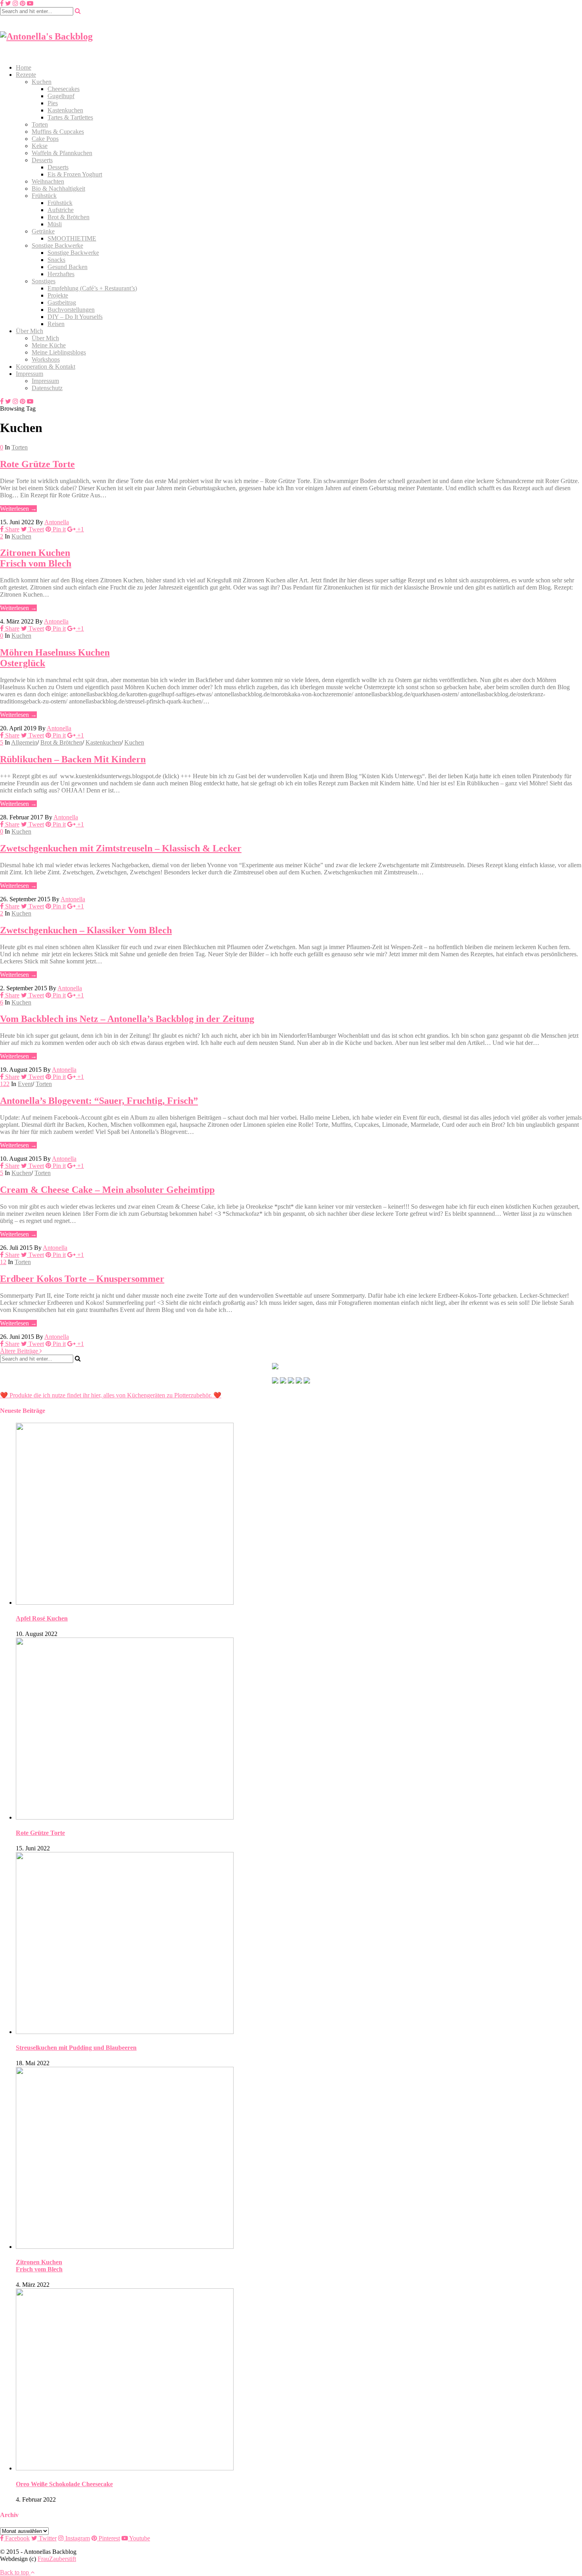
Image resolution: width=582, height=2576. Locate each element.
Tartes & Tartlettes (70, 117)
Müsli (55, 224)
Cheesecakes (64, 89)
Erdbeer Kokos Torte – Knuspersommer (82, 1279)
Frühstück (44, 196)
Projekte (58, 295)
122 (5, 1084)
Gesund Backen (68, 267)
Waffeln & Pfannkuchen (62, 153)
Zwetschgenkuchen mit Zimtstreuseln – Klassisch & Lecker (121, 848)
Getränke (43, 231)
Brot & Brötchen (68, 217)
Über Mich (29, 331)
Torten (40, 124)
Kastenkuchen (65, 110)
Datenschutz (47, 388)
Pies (53, 103)
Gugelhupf (61, 96)
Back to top (15, 2572)
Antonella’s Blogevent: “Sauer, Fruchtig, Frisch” (99, 1101)
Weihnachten (48, 181)
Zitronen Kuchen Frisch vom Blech (36, 558)
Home (24, 67)
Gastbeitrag (62, 302)
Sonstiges (44, 281)
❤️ (217, 1395)
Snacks (56, 260)
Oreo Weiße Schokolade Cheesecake (64, 2484)
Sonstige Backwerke (57, 245)
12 (3, 1262)
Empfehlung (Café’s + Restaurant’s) (92, 288)
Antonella (57, 522)
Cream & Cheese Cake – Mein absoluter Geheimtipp (107, 1190)
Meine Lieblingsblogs (59, 352)
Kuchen (42, 82)
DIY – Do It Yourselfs (75, 317)
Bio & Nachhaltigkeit (58, 189)
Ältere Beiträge (20, 1351)
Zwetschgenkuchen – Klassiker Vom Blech (86, 930)
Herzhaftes (61, 274)
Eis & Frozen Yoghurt (75, 174)
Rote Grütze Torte (37, 464)
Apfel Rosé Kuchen (42, 1618)
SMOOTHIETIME (72, 238)
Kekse (40, 146)
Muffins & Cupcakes (58, 132)
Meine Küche (49, 345)
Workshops (46, 359)
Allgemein (24, 742)
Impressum (29, 374)
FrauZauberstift (57, 2559)
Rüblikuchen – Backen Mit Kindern (73, 759)
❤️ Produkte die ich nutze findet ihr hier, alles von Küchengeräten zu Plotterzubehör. (106, 1395)
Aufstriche (61, 210)
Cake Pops (45, 139)
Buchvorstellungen (71, 310)
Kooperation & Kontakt (46, 367)
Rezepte (26, 75)
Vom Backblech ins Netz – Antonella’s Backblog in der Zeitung (127, 1019)
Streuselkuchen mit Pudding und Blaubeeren (76, 2048)
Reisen (56, 324)
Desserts (42, 160)
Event (25, 1084)
